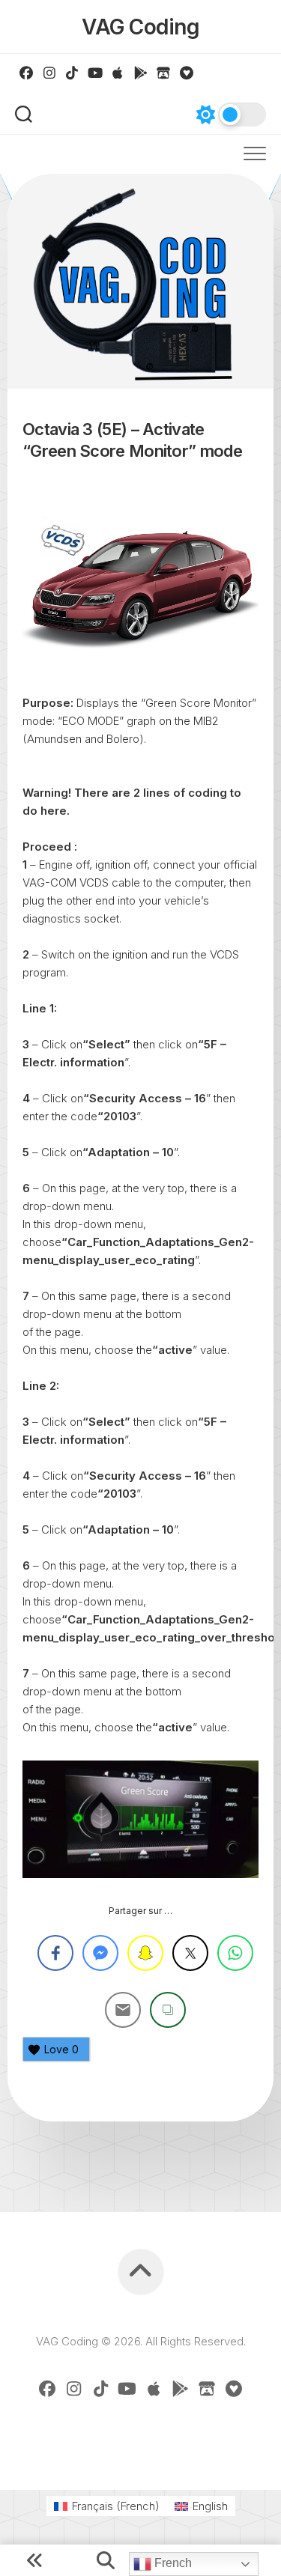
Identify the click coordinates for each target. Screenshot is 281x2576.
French (172, 2563)
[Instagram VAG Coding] (50, 73)
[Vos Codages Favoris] (187, 73)
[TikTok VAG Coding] (72, 73)
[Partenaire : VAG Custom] (164, 73)
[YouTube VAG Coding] (96, 73)
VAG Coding (140, 27)
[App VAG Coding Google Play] (141, 73)
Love (61, 2049)
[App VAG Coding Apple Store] (118, 73)
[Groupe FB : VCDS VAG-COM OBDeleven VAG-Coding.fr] (27, 73)
